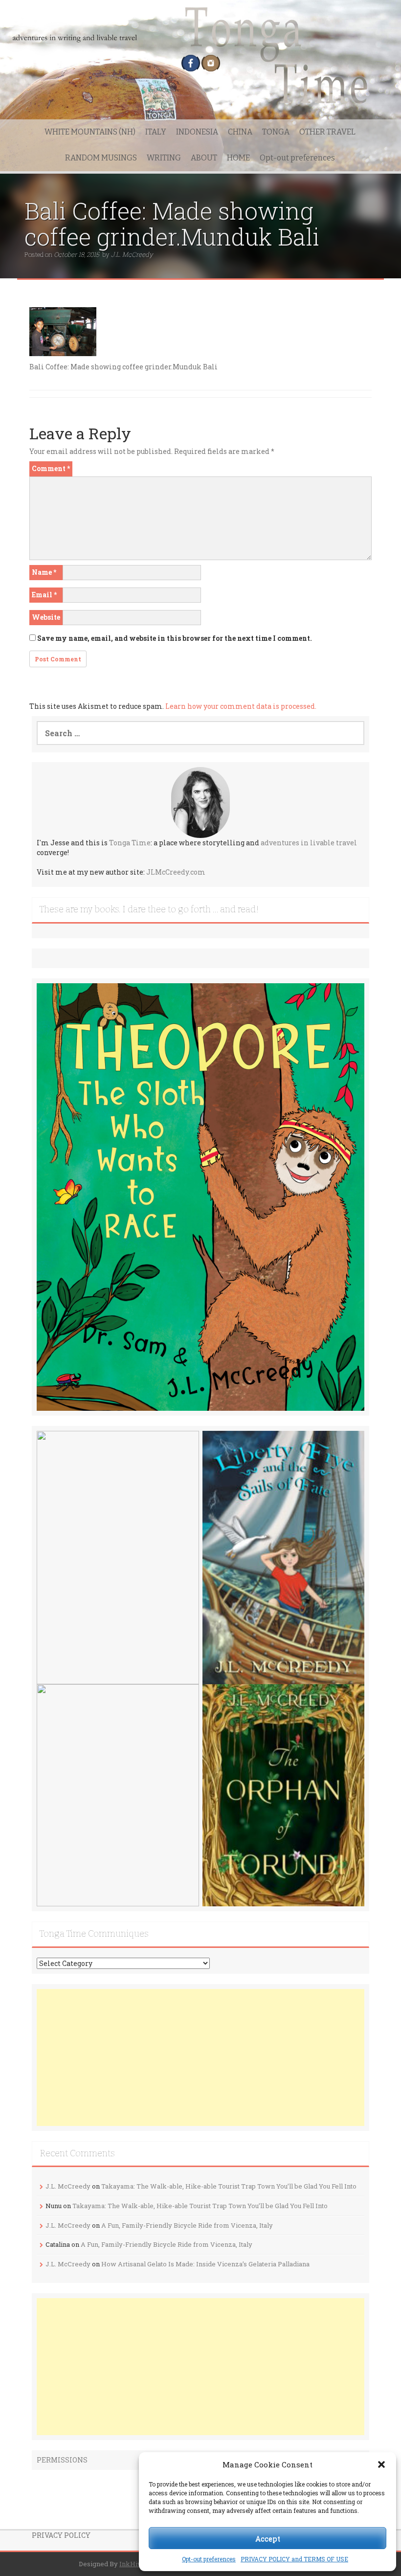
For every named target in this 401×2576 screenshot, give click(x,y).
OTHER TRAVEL (327, 132)
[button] (381, 2464)
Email (44, 595)
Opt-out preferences (209, 2559)
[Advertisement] (200, 2057)
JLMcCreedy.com (176, 872)
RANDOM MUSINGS (101, 158)
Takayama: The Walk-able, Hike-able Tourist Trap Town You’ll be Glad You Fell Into (229, 2186)
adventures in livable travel (309, 843)
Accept (268, 2538)
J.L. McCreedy (132, 254)
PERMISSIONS (62, 2460)
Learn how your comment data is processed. (241, 706)
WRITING (164, 158)
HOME (238, 158)
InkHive (132, 2564)
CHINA (240, 132)
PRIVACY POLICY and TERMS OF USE (294, 2559)
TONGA (276, 132)
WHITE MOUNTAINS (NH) (90, 132)
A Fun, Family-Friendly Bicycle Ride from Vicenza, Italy (187, 2225)
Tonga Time (130, 843)
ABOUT (204, 158)
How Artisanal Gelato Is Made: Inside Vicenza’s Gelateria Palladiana (205, 2264)
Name (44, 572)
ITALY (156, 132)
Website (46, 617)
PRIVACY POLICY (61, 2535)
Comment (51, 468)
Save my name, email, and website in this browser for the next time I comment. (175, 638)
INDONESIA (197, 132)
